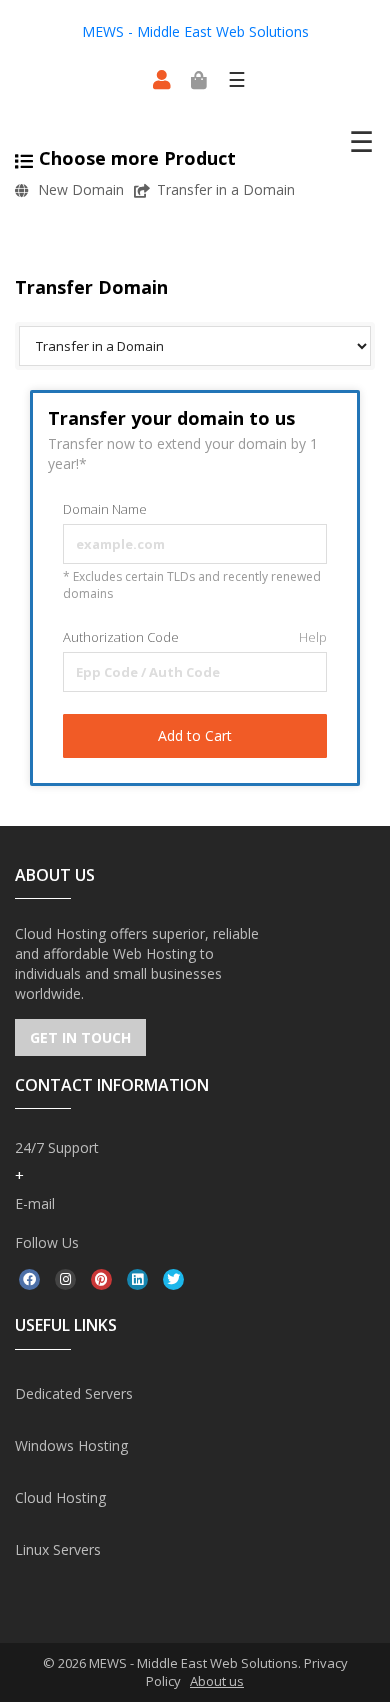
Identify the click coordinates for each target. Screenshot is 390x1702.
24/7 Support (57, 1147)
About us (217, 1681)
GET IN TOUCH (80, 1037)
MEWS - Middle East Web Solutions (195, 31)
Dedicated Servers (74, 1393)
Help (311, 637)
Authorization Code (195, 637)
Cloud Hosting (60, 1497)
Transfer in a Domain (226, 189)
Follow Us (47, 1242)
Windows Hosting (71, 1445)
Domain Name (105, 509)
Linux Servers (58, 1549)
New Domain (81, 189)
